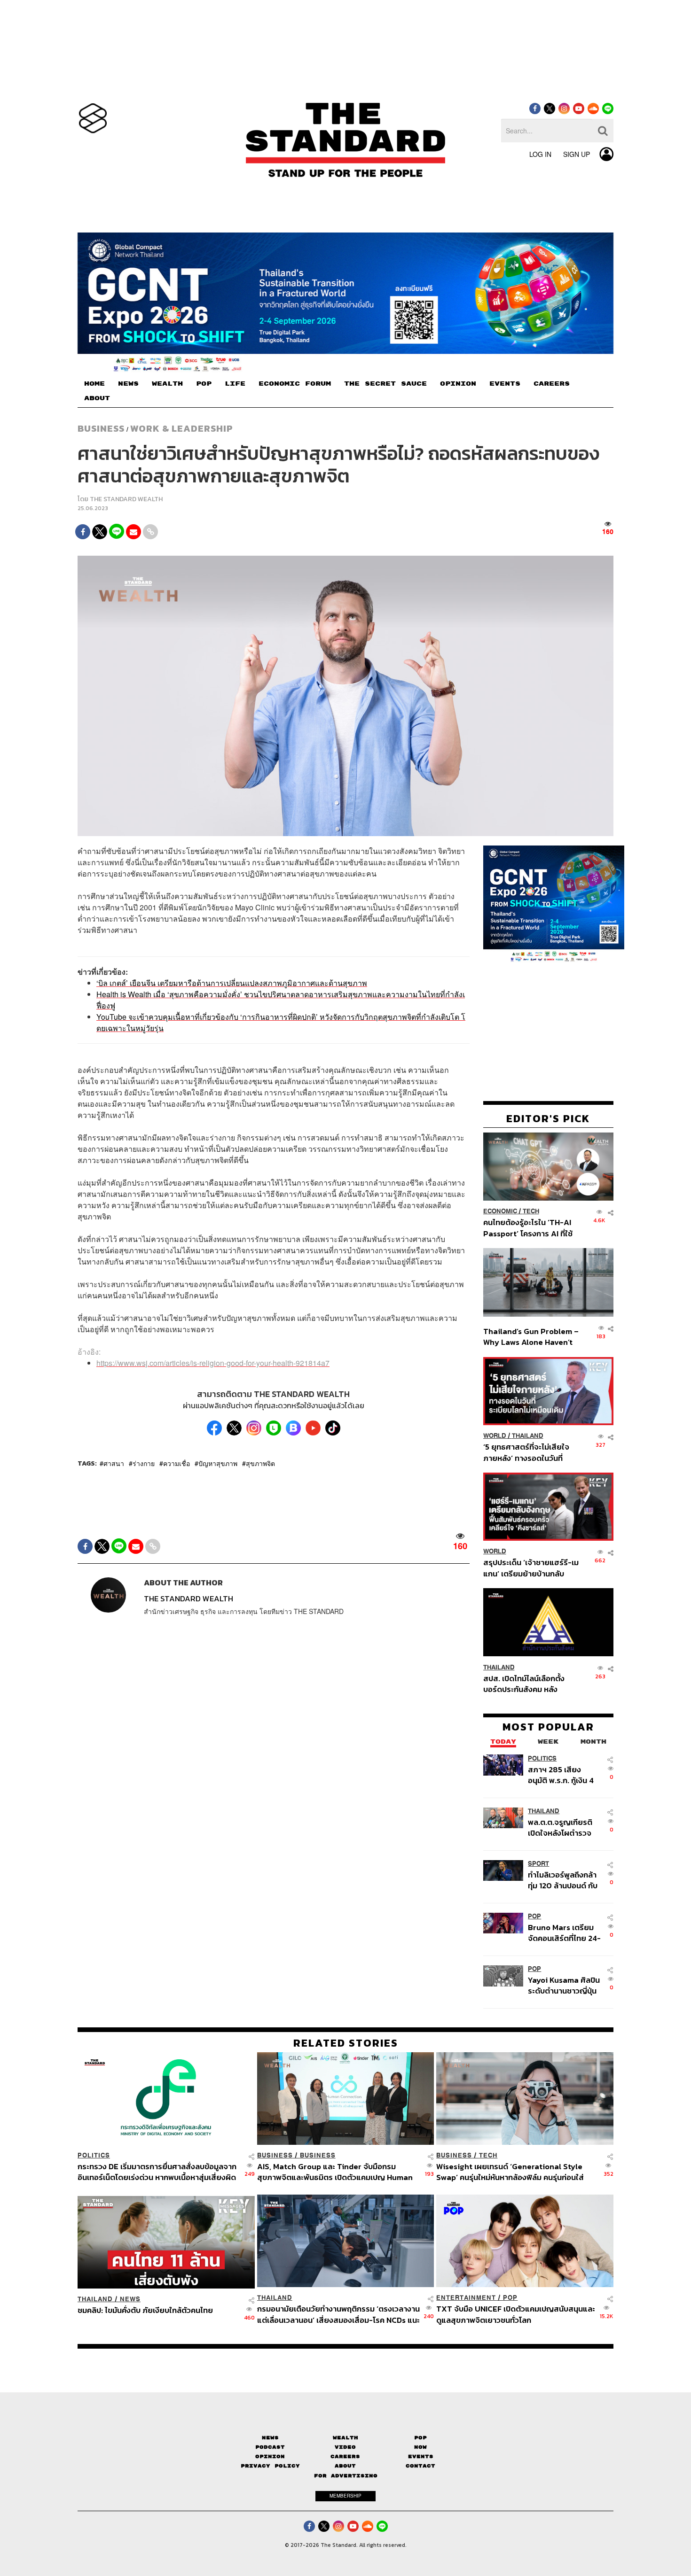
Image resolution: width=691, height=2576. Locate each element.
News (130, 2299)
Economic (500, 1211)
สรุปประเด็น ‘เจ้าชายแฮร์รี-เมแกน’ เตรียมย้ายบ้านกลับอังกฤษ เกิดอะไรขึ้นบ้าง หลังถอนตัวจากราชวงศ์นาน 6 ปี (531, 1568)
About (345, 2466)
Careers (345, 2456)
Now (420, 2447)
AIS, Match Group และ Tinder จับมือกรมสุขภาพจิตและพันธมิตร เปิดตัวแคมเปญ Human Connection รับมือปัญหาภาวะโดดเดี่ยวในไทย (335, 2172)
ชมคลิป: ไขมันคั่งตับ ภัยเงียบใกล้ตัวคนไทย (145, 2311)
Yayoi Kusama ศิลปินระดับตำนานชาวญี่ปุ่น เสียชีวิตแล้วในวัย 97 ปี (564, 1985)
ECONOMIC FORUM (295, 384)
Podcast (270, 2447)
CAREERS (552, 384)
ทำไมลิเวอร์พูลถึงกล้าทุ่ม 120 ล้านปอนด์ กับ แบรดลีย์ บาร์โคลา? (563, 1880)
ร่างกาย (144, 1463)
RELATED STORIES (346, 2043)
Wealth (345, 2438)
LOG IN (540, 154)
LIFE (235, 384)
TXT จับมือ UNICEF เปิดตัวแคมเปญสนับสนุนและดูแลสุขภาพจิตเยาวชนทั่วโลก (516, 2314)
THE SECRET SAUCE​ (385, 384)
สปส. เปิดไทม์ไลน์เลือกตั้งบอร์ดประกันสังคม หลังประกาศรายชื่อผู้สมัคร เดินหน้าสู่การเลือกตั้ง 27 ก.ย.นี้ (527, 1683)
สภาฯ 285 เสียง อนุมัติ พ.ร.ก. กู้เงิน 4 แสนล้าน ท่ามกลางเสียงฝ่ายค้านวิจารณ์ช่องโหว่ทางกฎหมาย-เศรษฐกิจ (563, 1774)
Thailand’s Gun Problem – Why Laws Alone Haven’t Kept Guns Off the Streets (531, 1337)
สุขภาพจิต (260, 1463)
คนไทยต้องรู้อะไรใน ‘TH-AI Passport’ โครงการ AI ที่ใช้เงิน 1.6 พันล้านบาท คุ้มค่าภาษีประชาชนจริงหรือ (530, 1228)
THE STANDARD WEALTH (126, 499)
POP (204, 384)
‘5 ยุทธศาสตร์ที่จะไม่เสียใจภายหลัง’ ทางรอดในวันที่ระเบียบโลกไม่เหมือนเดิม (526, 1452)
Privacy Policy (270, 2466)
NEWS (128, 384)
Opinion (270, 2456)
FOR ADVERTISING (346, 2476)
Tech (531, 1211)
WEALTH (167, 384)
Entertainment (466, 2298)
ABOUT (97, 398)
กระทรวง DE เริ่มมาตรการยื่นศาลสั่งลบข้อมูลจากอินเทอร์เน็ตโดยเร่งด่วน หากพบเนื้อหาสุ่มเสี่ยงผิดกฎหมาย (157, 2172)
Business (101, 428)
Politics (542, 1758)
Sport (538, 1864)
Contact (420, 2466)
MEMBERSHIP (345, 2496)
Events (421, 2456)
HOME (94, 384)
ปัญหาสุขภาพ (218, 1463)
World (495, 1436)
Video (345, 2447)
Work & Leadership (182, 428)
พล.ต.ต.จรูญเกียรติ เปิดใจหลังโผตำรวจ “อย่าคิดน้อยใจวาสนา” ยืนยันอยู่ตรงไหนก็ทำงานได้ (565, 1827)
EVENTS (505, 384)
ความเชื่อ (177, 1463)
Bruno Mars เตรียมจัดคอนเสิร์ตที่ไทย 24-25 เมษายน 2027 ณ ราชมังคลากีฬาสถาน (564, 1933)
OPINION (458, 384)
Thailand (528, 1436)
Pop (420, 2438)
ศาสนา (114, 1463)
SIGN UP (577, 154)
